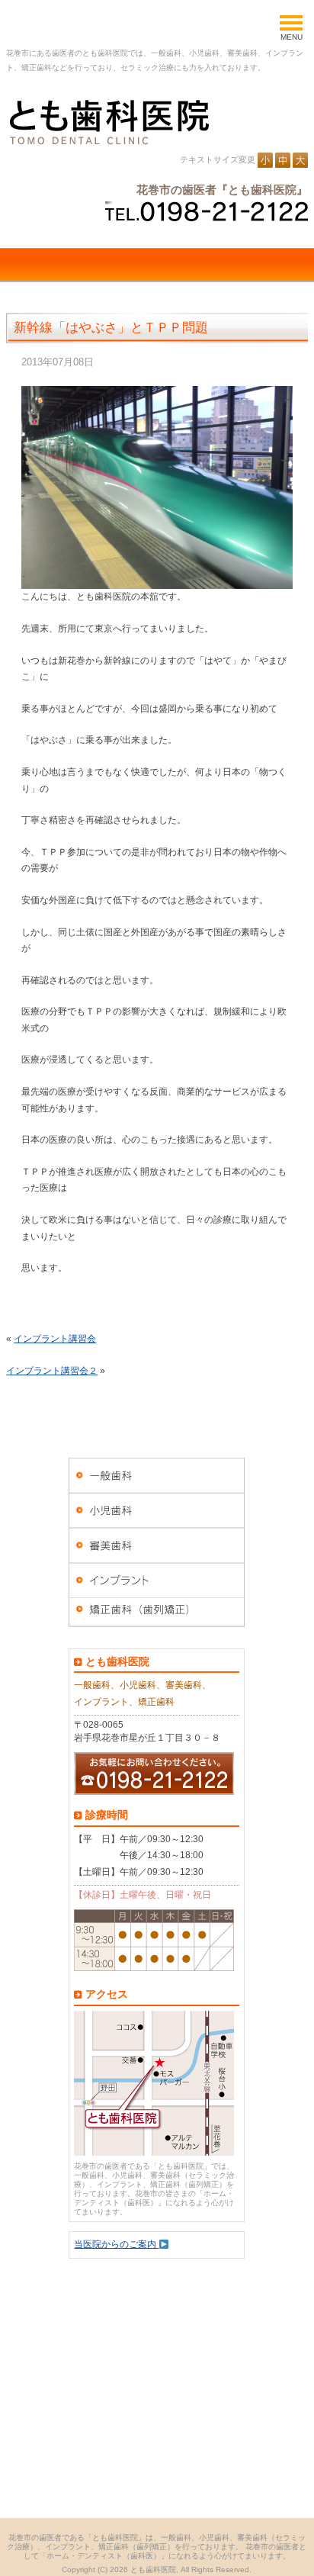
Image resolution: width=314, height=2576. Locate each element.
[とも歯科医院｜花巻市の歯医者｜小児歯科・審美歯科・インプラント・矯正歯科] (107, 122)
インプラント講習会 (55, 1339)
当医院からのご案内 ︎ (116, 2244)
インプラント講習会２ (52, 1371)
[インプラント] (157, 1581)
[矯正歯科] (157, 1616)
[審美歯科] (157, 1545)
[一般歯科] (157, 1475)
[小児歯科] (157, 1510)
